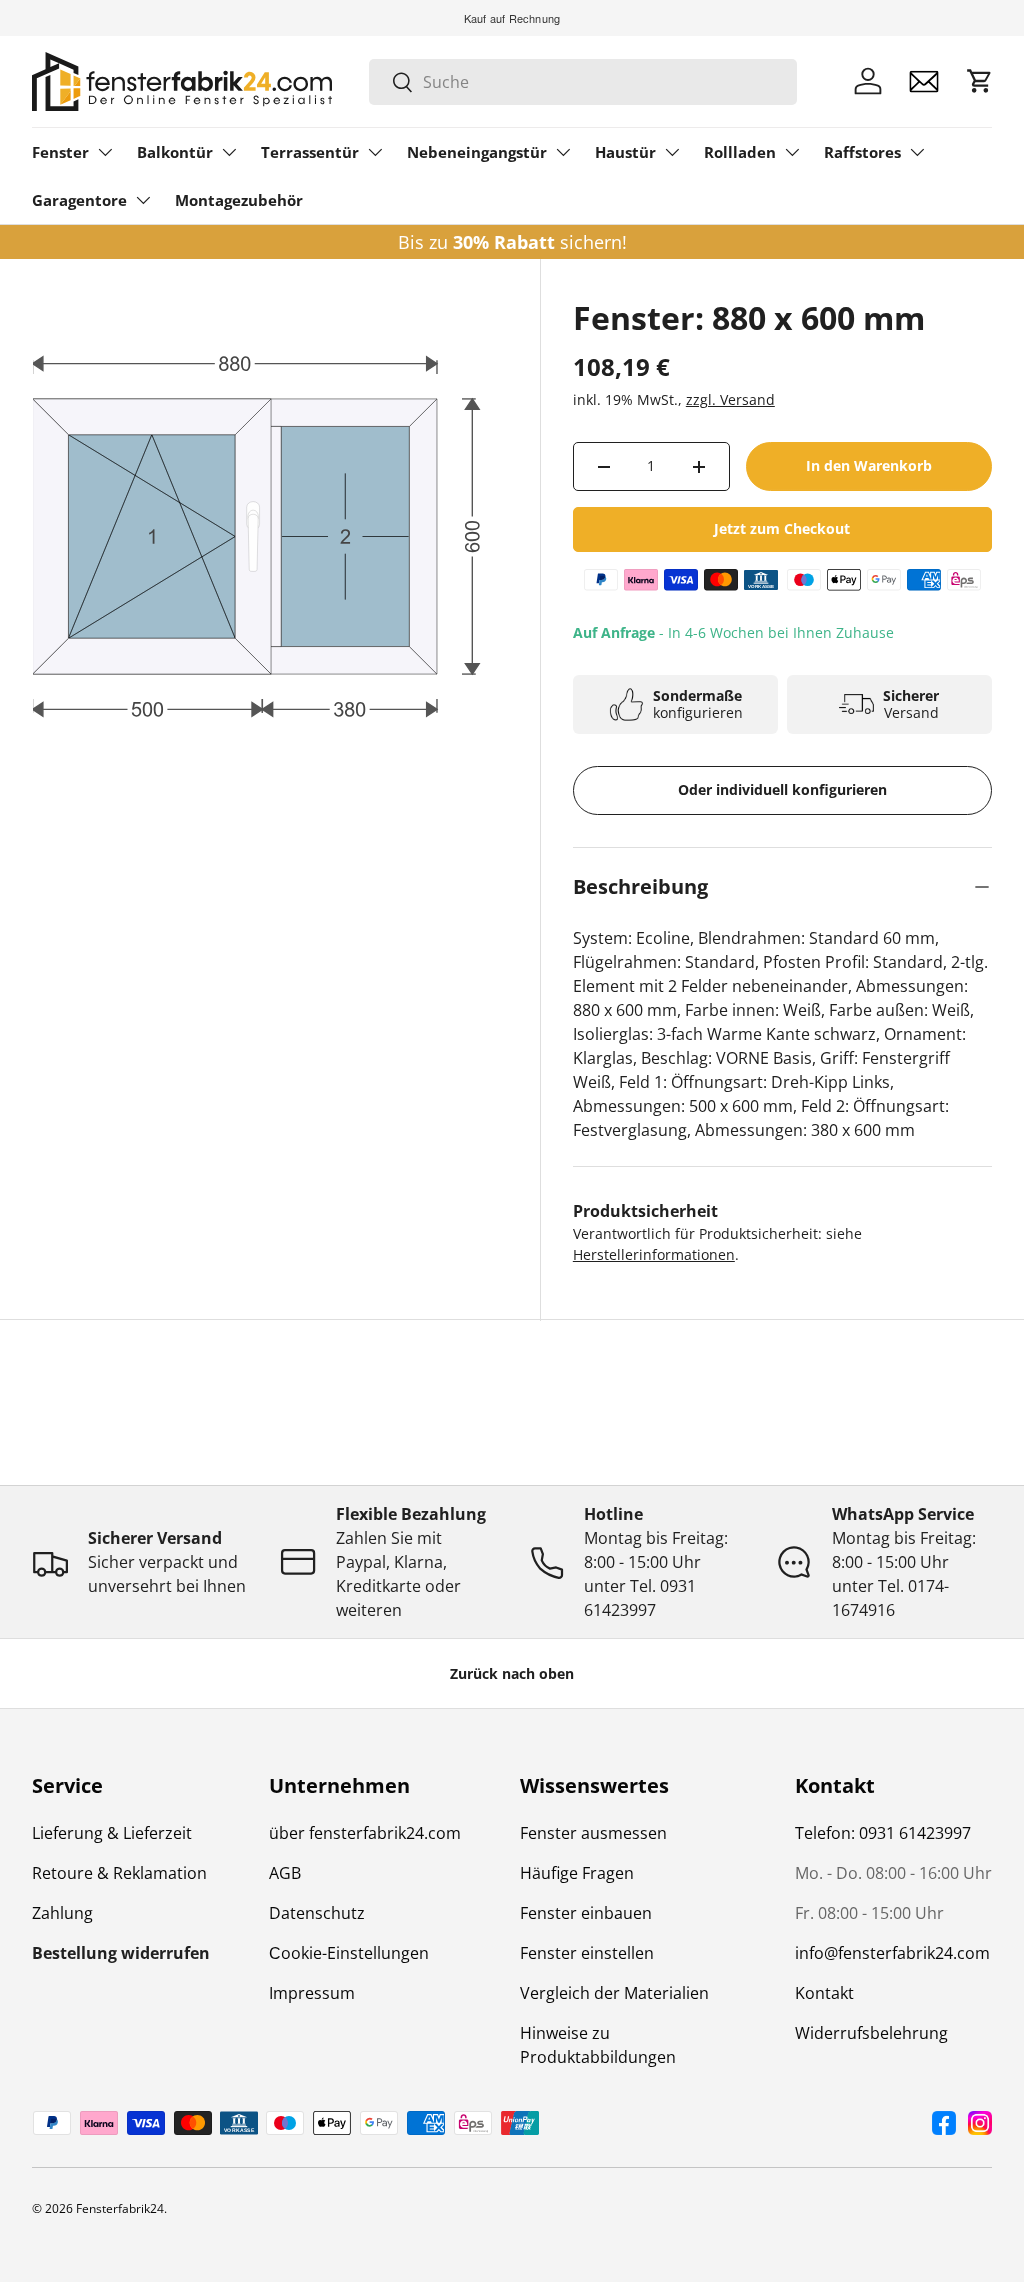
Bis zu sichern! (512, 242)
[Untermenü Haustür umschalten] (672, 152)
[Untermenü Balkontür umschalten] (229, 152)
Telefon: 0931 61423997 (883, 1833)
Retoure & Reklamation (119, 1873)
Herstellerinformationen (654, 1254)
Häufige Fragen (577, 1873)
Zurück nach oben (512, 1673)
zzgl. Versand (730, 399)
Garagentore (79, 200)
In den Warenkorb (869, 465)
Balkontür (175, 152)
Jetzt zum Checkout (782, 528)
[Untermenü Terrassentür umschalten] (375, 152)
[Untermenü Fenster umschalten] (105, 152)
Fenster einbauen (586, 1913)
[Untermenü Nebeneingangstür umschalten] (563, 152)
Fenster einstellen (587, 1953)
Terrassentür (310, 152)
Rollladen (740, 152)
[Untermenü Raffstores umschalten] (917, 152)
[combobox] (583, 82)
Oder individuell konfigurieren (782, 789)
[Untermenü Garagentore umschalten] (143, 200)
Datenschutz (317, 1913)
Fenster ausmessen (593, 1833)
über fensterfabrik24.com (365, 1833)
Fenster (60, 152)
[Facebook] (944, 2123)
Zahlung (62, 1913)
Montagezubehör (239, 200)
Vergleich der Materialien (614, 1993)
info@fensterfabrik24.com (892, 1953)
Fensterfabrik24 (120, 2208)
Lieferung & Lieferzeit (112, 1833)
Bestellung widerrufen (121, 1953)
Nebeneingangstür (477, 152)
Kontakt (824, 1993)
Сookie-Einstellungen (349, 1953)
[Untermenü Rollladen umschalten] (792, 152)
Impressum (312, 1993)
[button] (980, 81)
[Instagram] (980, 2123)
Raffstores (862, 152)
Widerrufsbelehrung (871, 2033)
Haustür (625, 152)
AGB (285, 1873)
